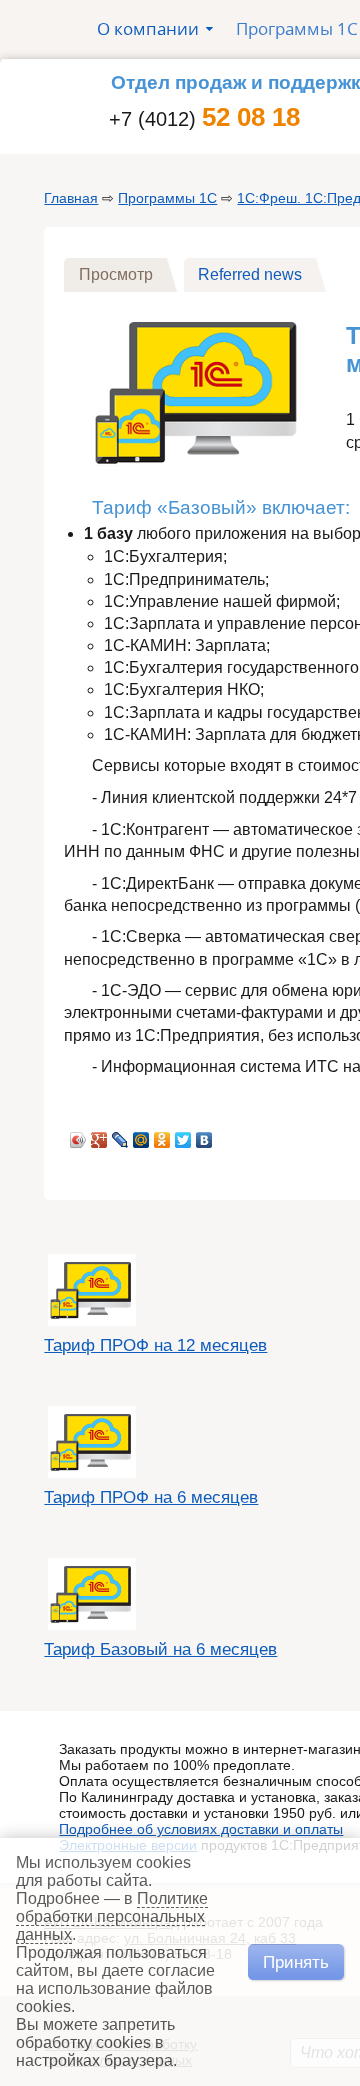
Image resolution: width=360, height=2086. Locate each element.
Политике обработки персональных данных (112, 1916)
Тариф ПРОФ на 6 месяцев (151, 1497)
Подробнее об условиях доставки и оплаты (201, 1829)
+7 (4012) (204, 119)
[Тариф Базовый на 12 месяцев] (199, 476)
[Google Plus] (99, 1135)
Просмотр (123, 274)
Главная (71, 198)
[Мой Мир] (141, 1135)
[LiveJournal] (120, 1135)
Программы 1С (167, 198)
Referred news (250, 274)
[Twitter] (183, 1135)
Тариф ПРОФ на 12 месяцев (155, 1345)
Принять (296, 1962)
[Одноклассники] (162, 1135)
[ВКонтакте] (204, 1135)
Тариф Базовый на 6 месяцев (160, 1649)
